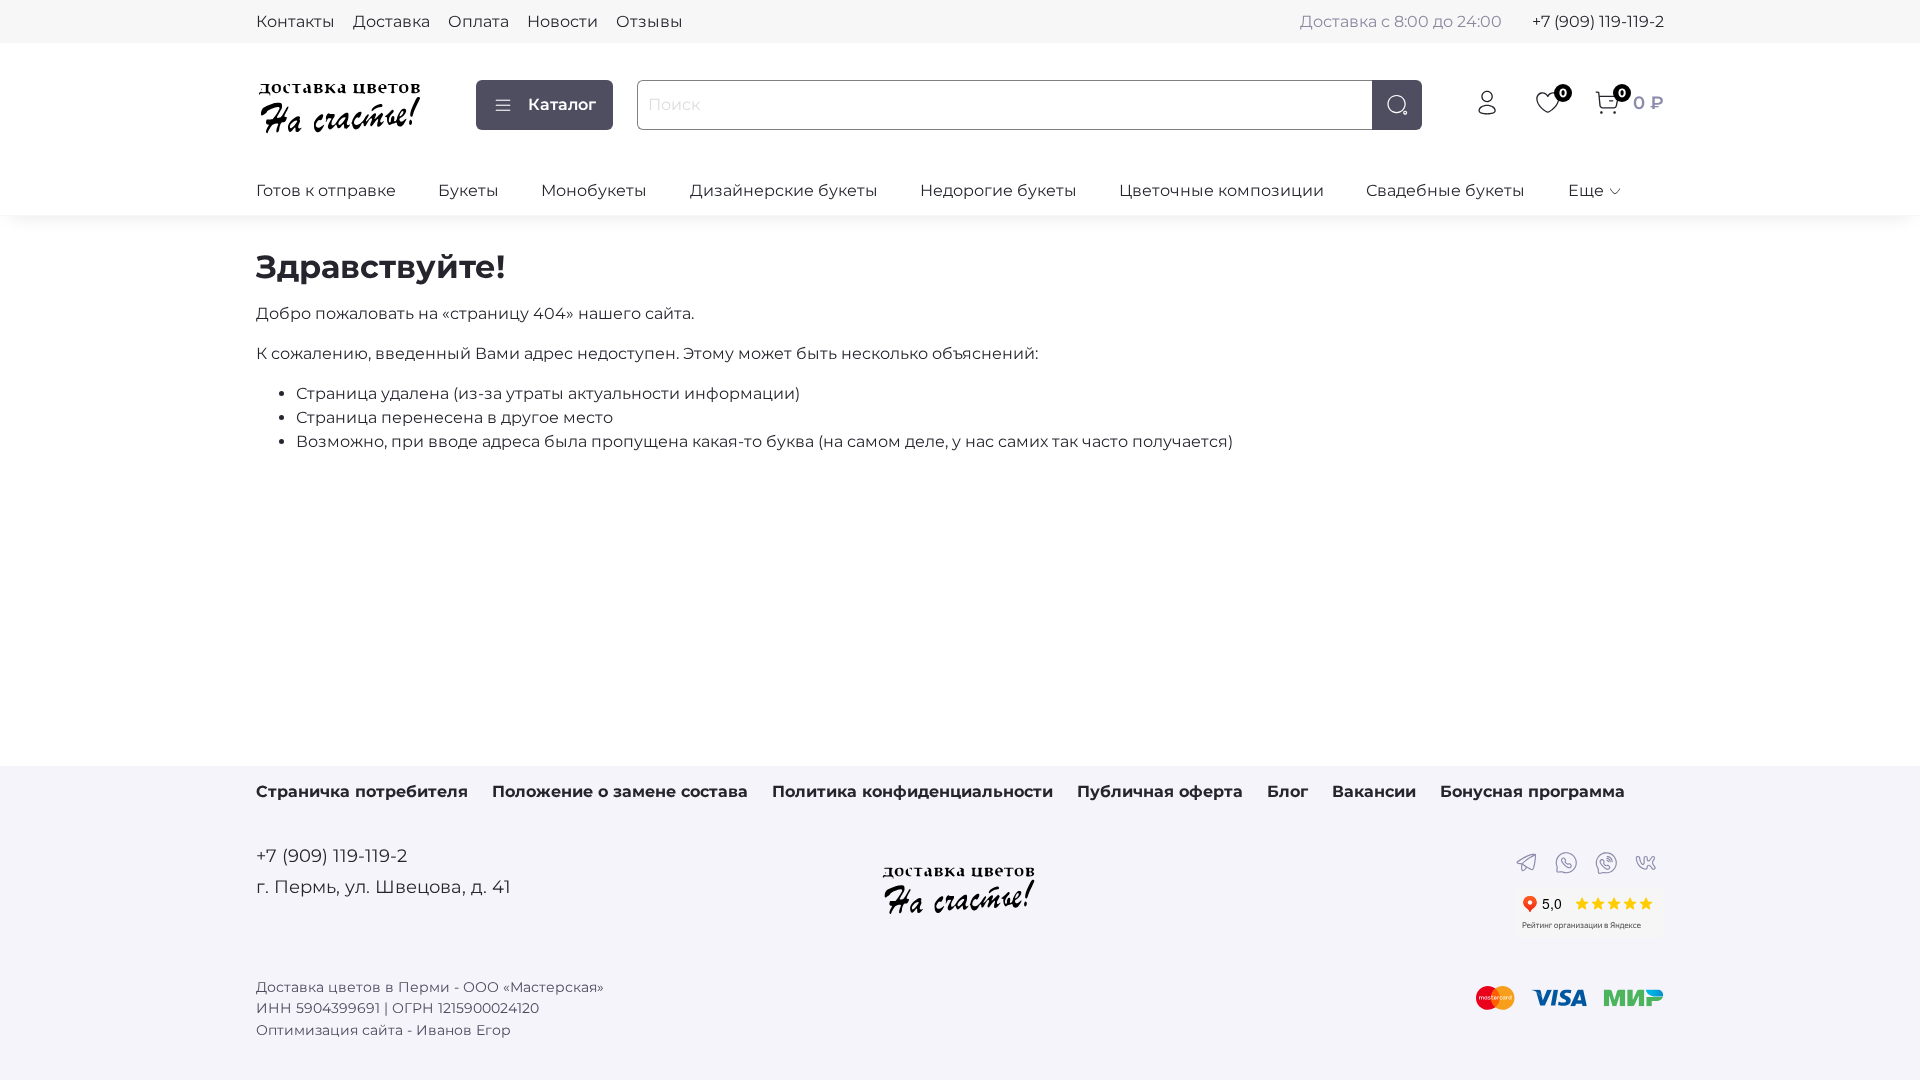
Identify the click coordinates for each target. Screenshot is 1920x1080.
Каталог (562, 104)
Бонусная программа (1532, 791)
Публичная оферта (1160, 791)
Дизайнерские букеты (784, 190)
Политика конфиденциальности (912, 791)
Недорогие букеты (998, 190)
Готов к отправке (326, 190)
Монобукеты (594, 190)
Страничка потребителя (362, 791)
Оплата (478, 21)
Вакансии (1374, 791)
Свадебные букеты (1445, 190)
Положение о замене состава (620, 791)
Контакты (295, 21)
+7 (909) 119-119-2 (1598, 21)
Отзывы (649, 21)
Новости (562, 21)
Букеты (468, 190)
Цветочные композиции (1221, 190)
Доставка (391, 21)
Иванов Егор (463, 1030)
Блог (1287, 791)
